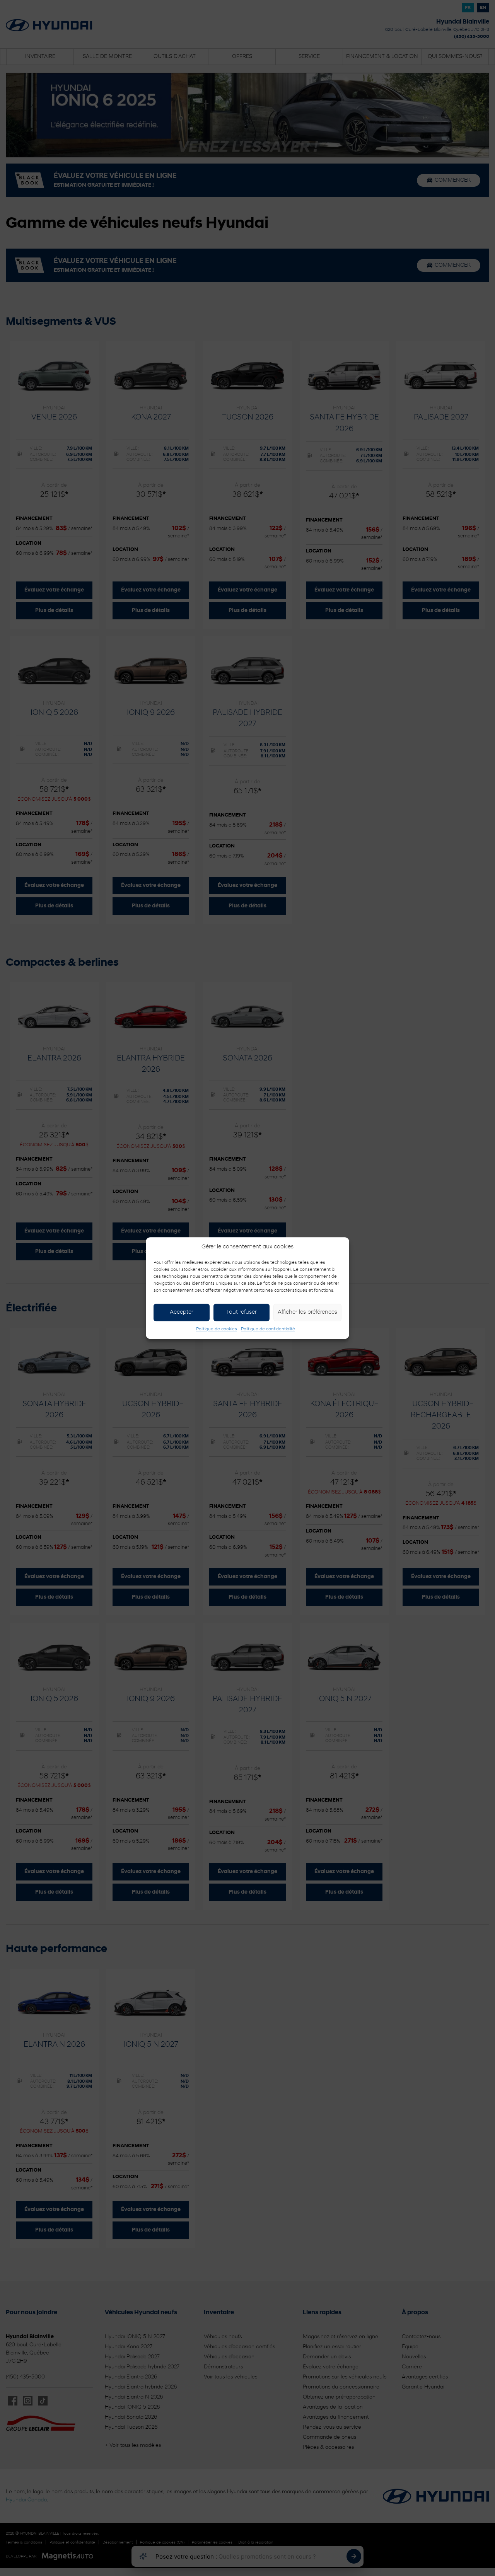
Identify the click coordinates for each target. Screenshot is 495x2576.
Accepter (182, 1312)
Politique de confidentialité (268, 1329)
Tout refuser (242, 1312)
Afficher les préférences (307, 1312)
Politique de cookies (217, 1329)
